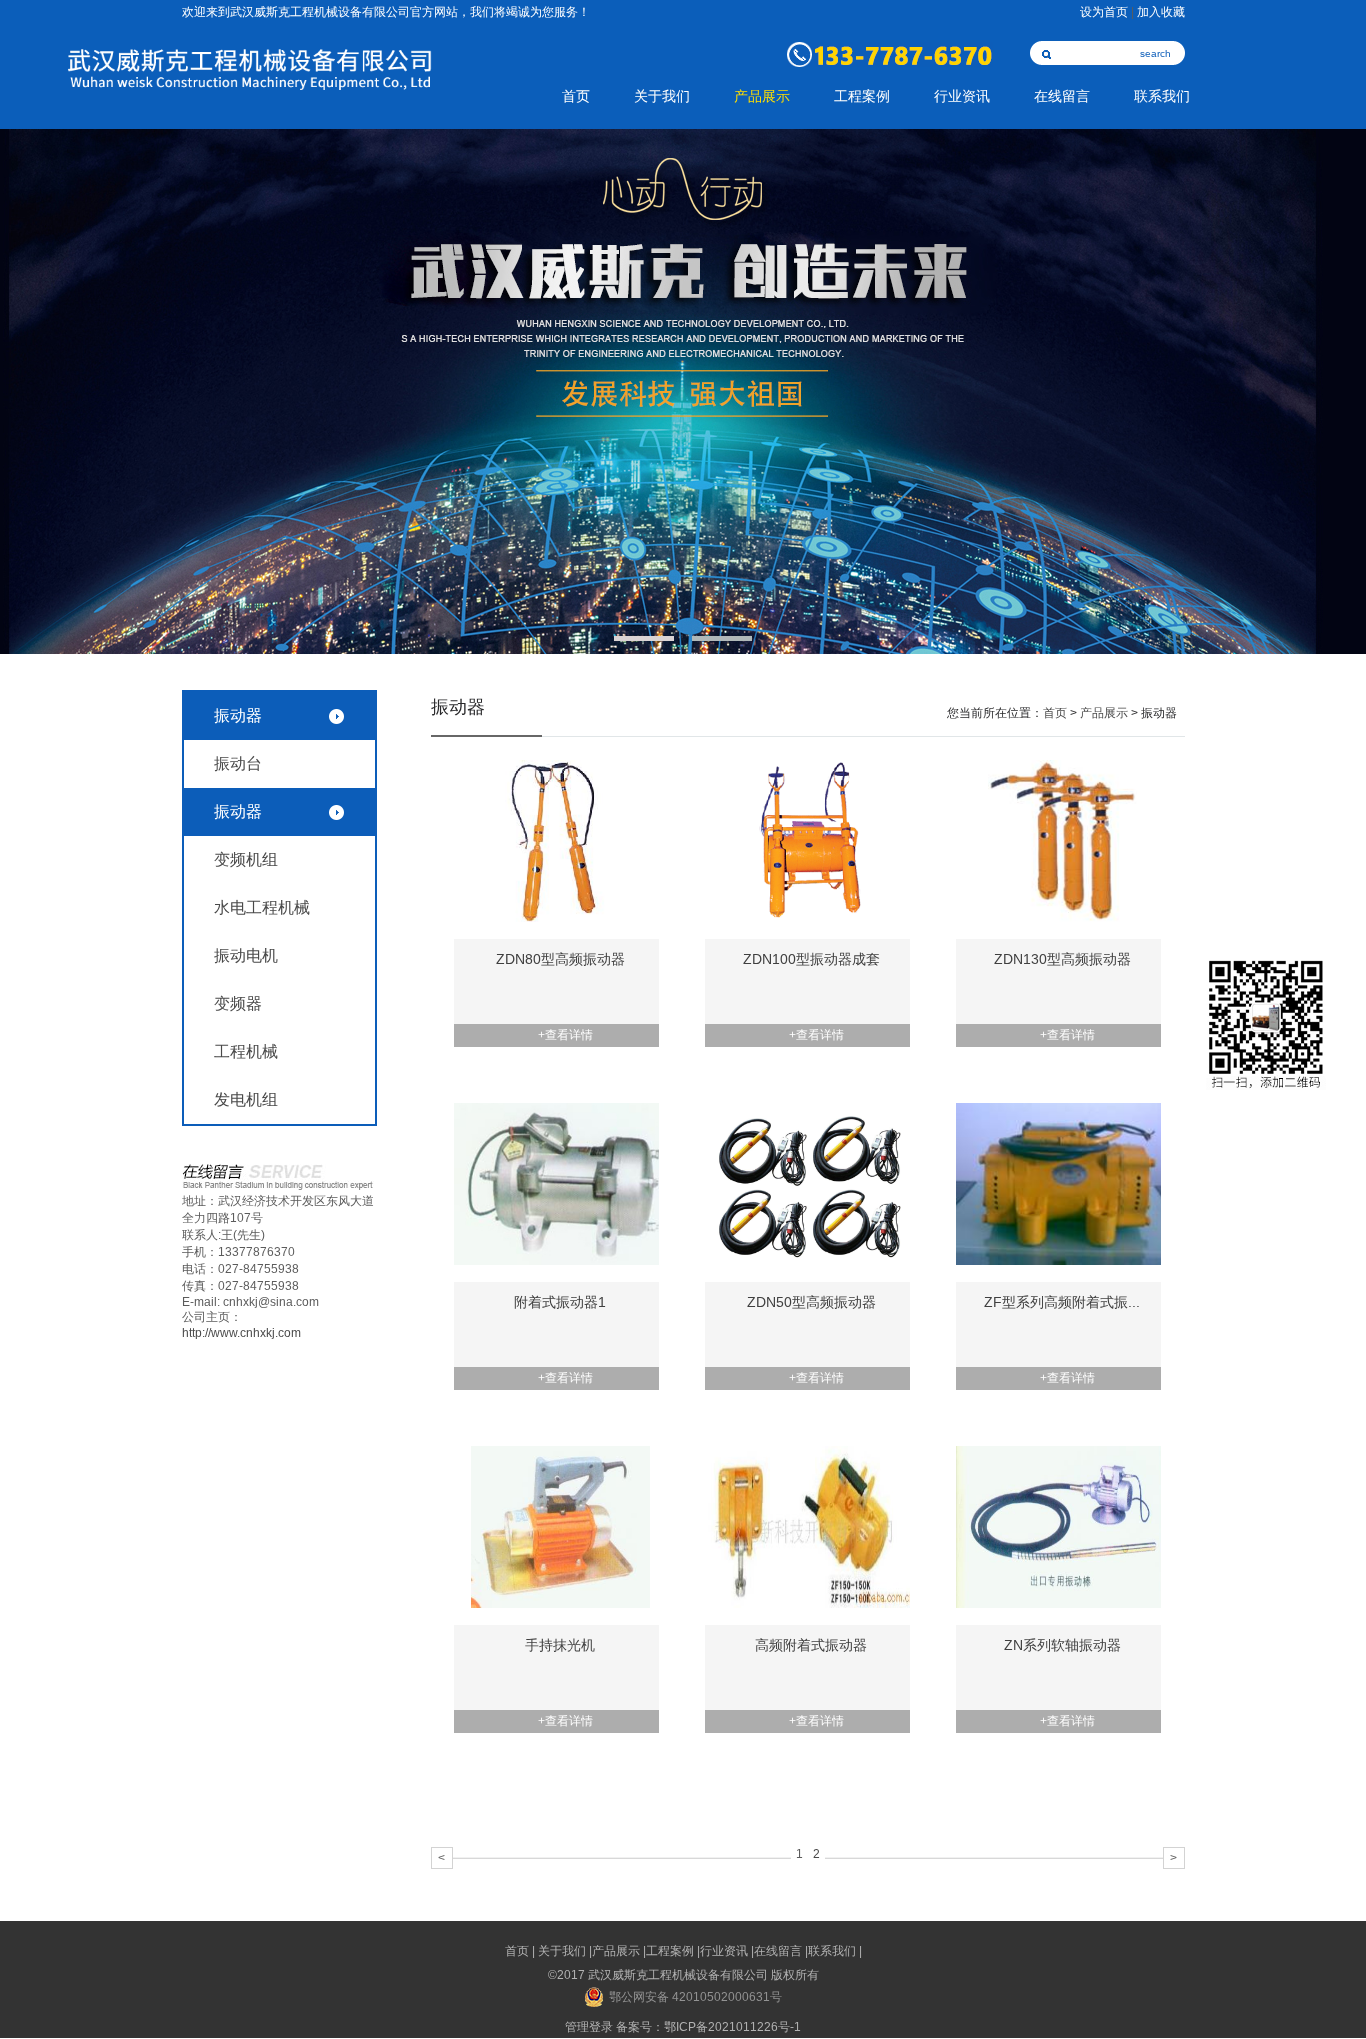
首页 (576, 96)
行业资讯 (962, 96)
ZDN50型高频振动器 (811, 1302)
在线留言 (1062, 96)
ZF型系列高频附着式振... (1062, 1302)
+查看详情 (565, 1035)
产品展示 (762, 96)
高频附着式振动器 (811, 1645)
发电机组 (246, 1099)
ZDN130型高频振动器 (1062, 959)
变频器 (238, 1003)
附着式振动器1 (560, 1302)
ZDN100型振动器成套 (811, 959)
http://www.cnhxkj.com (241, 1333)
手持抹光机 (560, 1645)
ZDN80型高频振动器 (560, 959)
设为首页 (1104, 12)
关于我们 (662, 96)
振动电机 (246, 955)
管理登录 (589, 2027)
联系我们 (1162, 96)
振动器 (238, 811)
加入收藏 (1161, 12)
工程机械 (246, 1051)
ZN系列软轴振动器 (1062, 1645)
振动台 (238, 763)
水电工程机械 (262, 907)
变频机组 (246, 859)
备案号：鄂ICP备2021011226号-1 (708, 2027)
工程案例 (862, 96)
